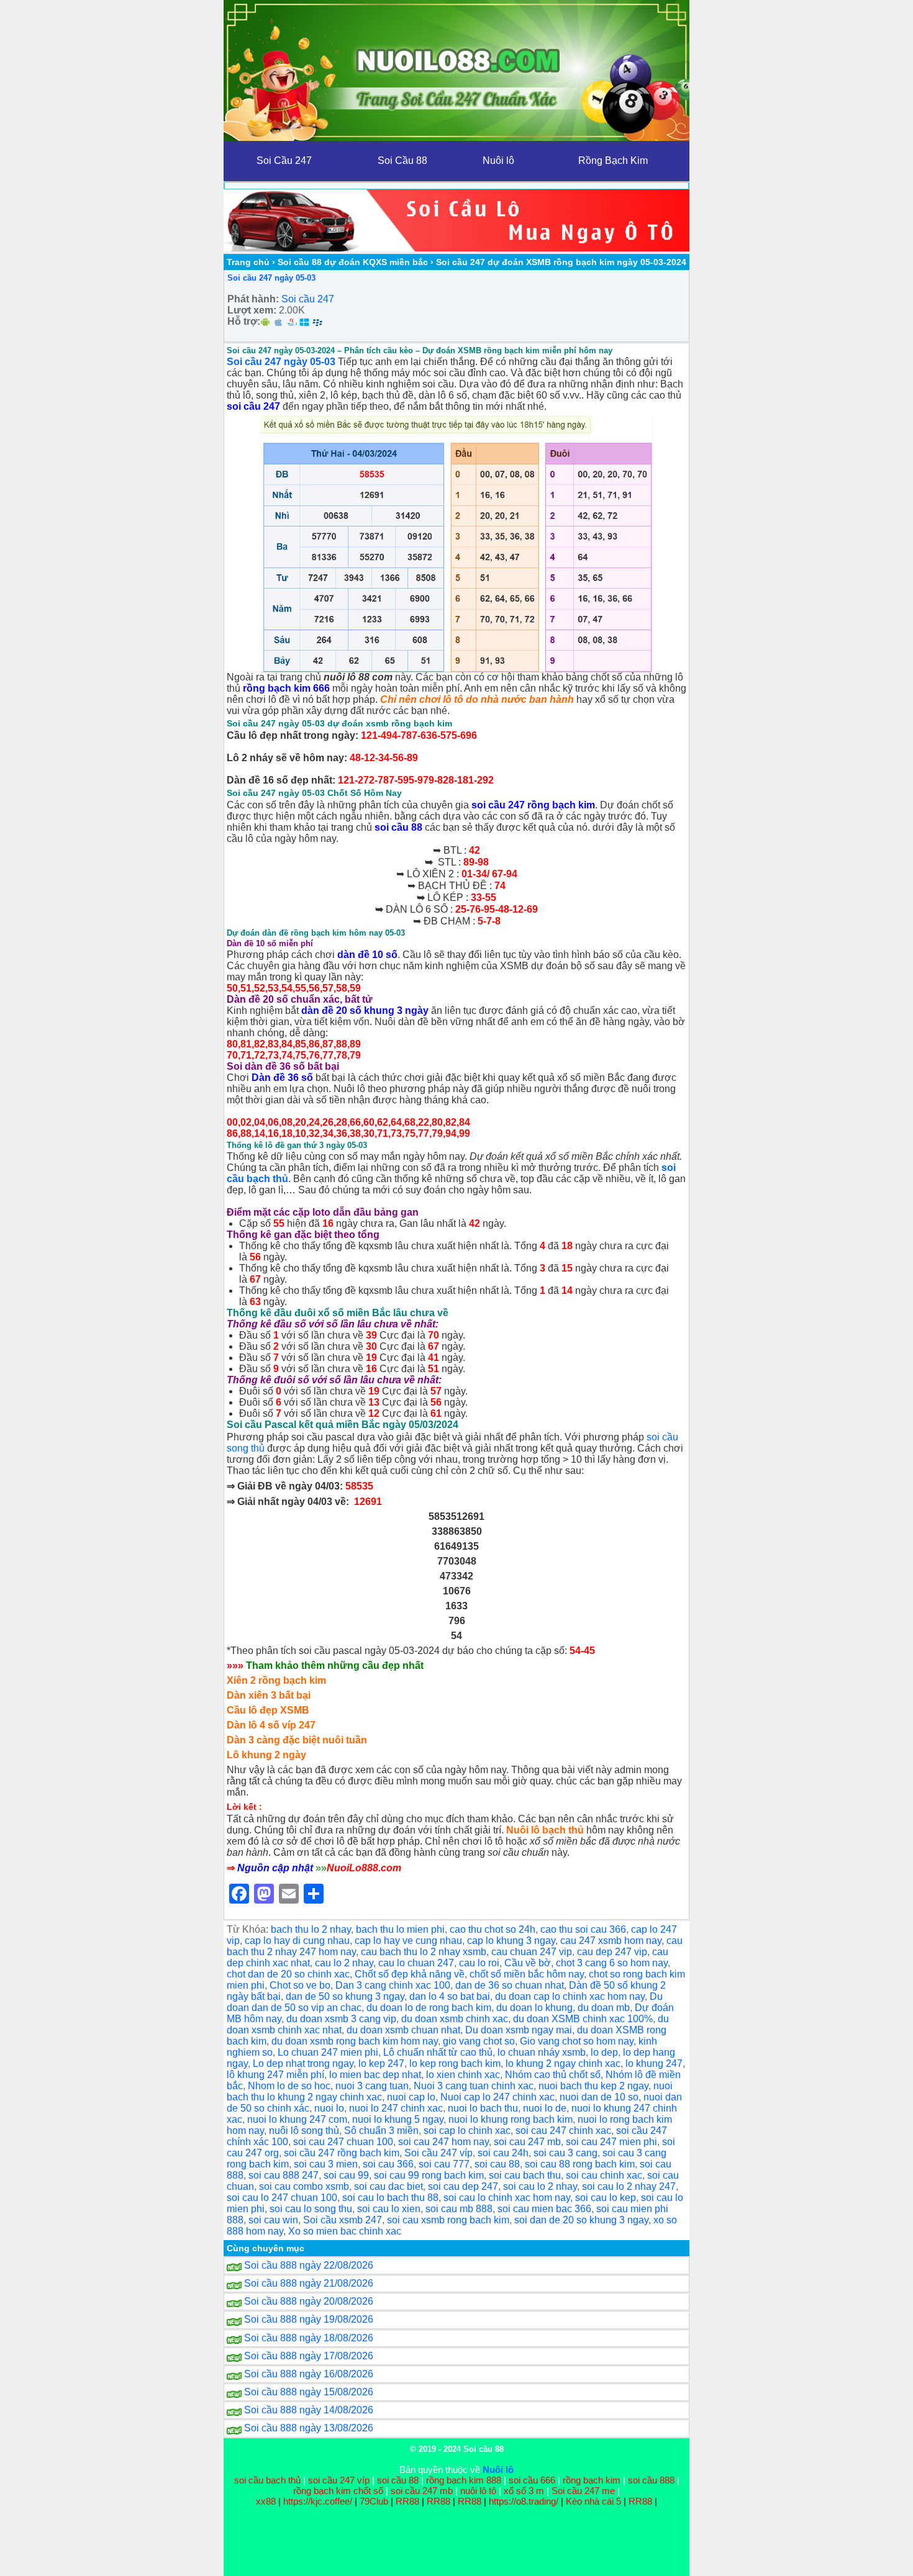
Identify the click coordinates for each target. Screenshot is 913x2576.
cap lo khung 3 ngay (511, 1941)
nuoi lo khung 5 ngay (398, 2119)
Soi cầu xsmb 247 (343, 2220)
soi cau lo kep (606, 2198)
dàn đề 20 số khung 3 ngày (365, 1010)
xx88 (267, 2501)
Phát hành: (253, 299)
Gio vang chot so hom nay (577, 2041)
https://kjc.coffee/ (318, 2501)
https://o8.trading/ (524, 2501)
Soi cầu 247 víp (438, 2153)
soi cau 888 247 (284, 2175)
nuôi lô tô (478, 2491)
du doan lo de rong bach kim (429, 2008)
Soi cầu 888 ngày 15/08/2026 (309, 2392)
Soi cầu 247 (308, 299)
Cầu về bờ (528, 1963)
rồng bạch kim (592, 2480)
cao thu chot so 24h (493, 1929)
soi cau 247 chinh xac (563, 2131)
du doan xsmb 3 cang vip (341, 2019)
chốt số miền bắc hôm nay (527, 1974)
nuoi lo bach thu (483, 2108)
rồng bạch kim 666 (286, 688)
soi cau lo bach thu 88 (390, 2198)
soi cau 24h (503, 2153)
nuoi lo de (545, 2108)
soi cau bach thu (525, 2175)
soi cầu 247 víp (339, 2480)
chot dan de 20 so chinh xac (288, 1974)
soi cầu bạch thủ (267, 2480)
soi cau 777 (444, 2164)
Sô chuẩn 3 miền (381, 2131)
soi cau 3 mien (326, 2164)
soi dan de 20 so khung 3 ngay (581, 2220)
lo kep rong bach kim (455, 2063)
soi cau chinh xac (604, 2175)
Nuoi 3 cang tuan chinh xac (474, 2086)
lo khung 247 (654, 2063)
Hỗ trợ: (244, 321)
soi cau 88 (497, 2164)
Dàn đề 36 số (282, 1078)
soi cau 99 (346, 2175)
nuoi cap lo (411, 2097)
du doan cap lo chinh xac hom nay (570, 1996)
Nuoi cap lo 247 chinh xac (497, 2097)
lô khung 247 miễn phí (275, 2075)
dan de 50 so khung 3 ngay (345, 1996)
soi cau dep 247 (463, 2186)
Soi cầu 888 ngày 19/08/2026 (309, 2319)
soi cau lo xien (389, 2209)
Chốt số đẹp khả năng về (410, 1974)
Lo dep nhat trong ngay (303, 2063)
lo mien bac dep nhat (375, 2075)
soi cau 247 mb (527, 2142)
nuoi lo (329, 2108)
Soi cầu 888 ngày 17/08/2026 (309, 2356)
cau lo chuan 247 (416, 1963)
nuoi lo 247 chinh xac (396, 2108)
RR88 (407, 2501)
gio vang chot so (479, 2041)
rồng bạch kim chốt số (338, 2491)
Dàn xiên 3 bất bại (269, 1695)
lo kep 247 (381, 2063)
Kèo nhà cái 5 (593, 2501)
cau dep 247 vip (612, 1952)
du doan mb (604, 2008)
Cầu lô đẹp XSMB (268, 1710)
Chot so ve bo (300, 1985)
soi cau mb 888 (459, 2209)
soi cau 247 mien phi (611, 2142)
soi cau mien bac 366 (544, 2209)
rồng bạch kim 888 (464, 2480)
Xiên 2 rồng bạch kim (276, 1680)
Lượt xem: (252, 310)
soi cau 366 (388, 2164)
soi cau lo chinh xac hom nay (507, 2198)
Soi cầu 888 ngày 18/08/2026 (309, 2338)
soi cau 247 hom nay (443, 2142)
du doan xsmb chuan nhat (403, 2030)
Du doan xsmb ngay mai (519, 2030)
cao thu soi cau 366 (583, 1929)
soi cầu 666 (532, 2480)
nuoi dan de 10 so (599, 2097)
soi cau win (273, 2220)
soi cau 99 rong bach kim (429, 2175)
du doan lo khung (534, 2008)
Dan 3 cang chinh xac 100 (393, 1985)
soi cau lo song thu (311, 2209)
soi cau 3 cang (566, 2153)
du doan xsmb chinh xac (455, 2019)
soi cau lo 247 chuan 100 (282, 2198)
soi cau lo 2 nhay (540, 2186)
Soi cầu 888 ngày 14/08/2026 (309, 2410)
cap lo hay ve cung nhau (408, 1941)
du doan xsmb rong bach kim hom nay (355, 2041)
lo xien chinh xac (463, 2075)
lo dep (604, 2052)
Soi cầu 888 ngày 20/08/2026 (309, 2301)
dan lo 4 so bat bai (450, 1996)
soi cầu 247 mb (422, 2491)
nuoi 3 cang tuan (372, 2086)
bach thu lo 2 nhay (311, 1929)
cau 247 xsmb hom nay (611, 1941)
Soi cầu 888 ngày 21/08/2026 (309, 2283)
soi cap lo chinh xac (467, 2131)
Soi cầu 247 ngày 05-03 (271, 278)
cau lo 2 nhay (344, 1963)
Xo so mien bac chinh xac (345, 2231)
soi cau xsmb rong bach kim (448, 2220)
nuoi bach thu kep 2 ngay (593, 2086)
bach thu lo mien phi (400, 1929)
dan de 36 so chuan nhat (510, 1985)
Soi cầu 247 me (583, 2491)
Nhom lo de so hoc (289, 2086)
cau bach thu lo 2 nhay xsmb (424, 1952)
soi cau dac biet (388, 2186)
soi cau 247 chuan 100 (343, 2142)
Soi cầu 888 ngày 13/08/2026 (309, 2428)
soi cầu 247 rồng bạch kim (533, 805)
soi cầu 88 (398, 827)
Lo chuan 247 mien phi (328, 2052)
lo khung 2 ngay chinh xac (563, 2063)
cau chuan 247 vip (532, 1952)
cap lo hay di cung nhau (297, 1941)
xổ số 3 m (524, 2491)
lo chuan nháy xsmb (542, 2052)
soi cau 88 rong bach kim (580, 2164)
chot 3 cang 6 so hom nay (612, 1963)
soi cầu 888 (651, 2480)
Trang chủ (248, 262)
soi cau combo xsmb (304, 2186)
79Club (374, 2501)
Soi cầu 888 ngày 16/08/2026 (309, 2374)
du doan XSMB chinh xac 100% (583, 2019)
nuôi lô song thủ (304, 2131)
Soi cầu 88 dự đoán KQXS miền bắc (353, 262)
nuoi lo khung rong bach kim (511, 2119)
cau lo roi (479, 1963)
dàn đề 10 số (367, 955)
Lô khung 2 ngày (266, 1755)
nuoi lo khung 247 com (297, 2119)
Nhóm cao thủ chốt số (553, 2075)
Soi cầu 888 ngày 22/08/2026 (309, 2265)
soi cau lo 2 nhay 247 (629, 2186)
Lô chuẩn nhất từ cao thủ (438, 2052)
